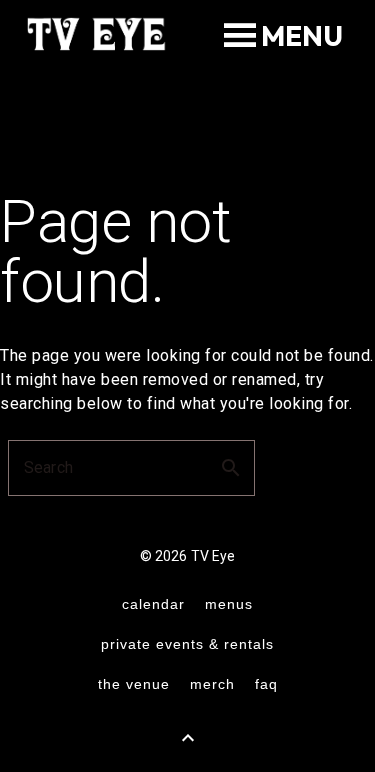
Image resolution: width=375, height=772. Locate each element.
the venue (134, 684)
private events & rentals (187, 644)
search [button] (231, 468)
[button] (302, 36)
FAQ (266, 684)
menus (229, 604)
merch (212, 684)
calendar (153, 604)
